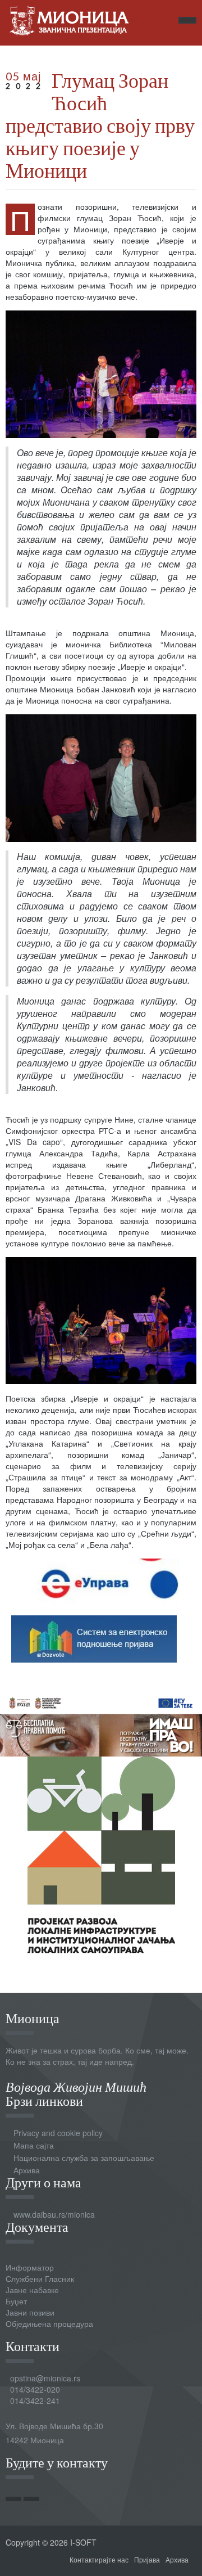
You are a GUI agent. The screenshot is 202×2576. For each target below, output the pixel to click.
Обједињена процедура (49, 2323)
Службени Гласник (40, 2278)
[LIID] (101, 1854)
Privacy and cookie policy (58, 2133)
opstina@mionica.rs (45, 2378)
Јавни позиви (30, 2312)
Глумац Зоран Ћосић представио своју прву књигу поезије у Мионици (100, 125)
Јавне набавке (32, 2290)
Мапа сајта (34, 2145)
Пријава (147, 2559)
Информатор (30, 2267)
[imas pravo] (101, 1723)
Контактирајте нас (99, 2559)
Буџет (16, 2301)
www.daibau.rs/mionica (54, 2214)
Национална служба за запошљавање (84, 2158)
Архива (27, 2170)
